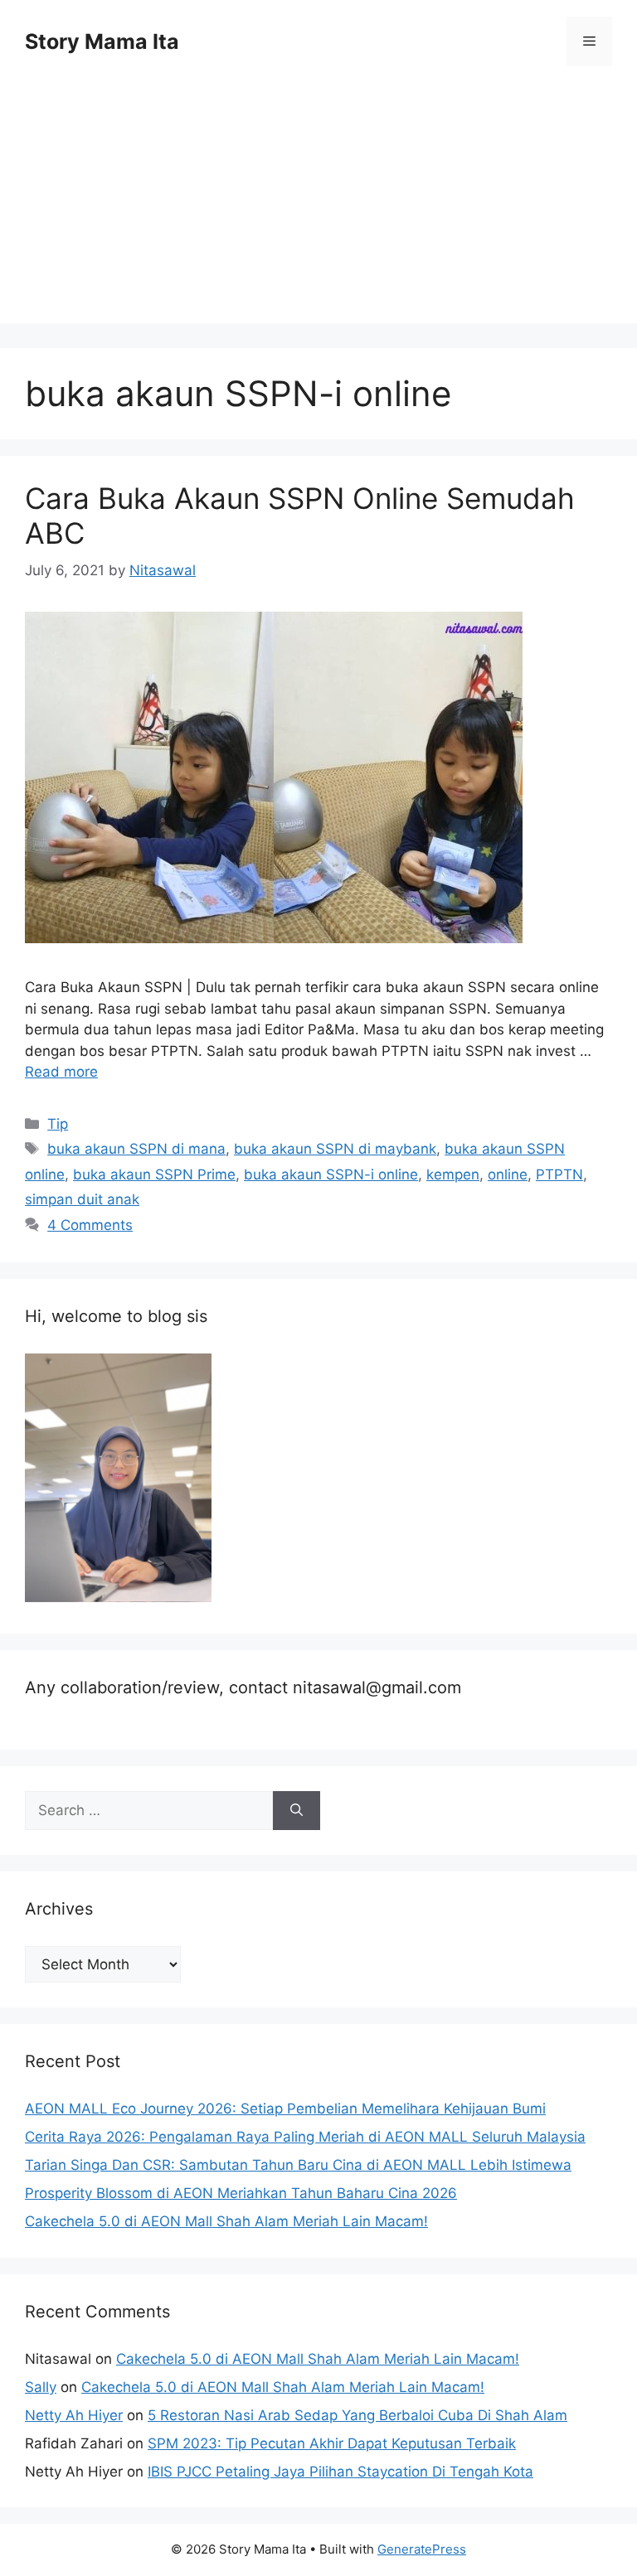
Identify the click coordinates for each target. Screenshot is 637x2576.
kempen (453, 1174)
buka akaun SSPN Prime (154, 1174)
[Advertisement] (318, 207)
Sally (41, 2387)
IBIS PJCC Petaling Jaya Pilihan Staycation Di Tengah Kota (340, 2472)
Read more (61, 1072)
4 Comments (90, 1225)
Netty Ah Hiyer (74, 2415)
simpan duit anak (82, 1199)
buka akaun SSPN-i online (331, 1174)
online (508, 1174)
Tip (58, 1124)
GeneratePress (422, 2549)
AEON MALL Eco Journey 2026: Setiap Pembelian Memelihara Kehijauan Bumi (285, 2109)
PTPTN (559, 1174)
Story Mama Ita (102, 41)
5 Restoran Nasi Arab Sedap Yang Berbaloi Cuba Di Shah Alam (357, 2415)
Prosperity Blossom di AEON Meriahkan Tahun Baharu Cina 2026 (241, 2193)
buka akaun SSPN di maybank (335, 1149)
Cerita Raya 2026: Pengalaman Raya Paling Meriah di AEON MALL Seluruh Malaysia (305, 2137)
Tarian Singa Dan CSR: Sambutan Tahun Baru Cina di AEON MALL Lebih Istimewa (298, 2165)
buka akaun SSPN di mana (136, 1149)
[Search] (297, 1811)
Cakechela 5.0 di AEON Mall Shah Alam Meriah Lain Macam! (226, 2221)
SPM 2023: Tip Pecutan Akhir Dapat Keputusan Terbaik (332, 2443)
